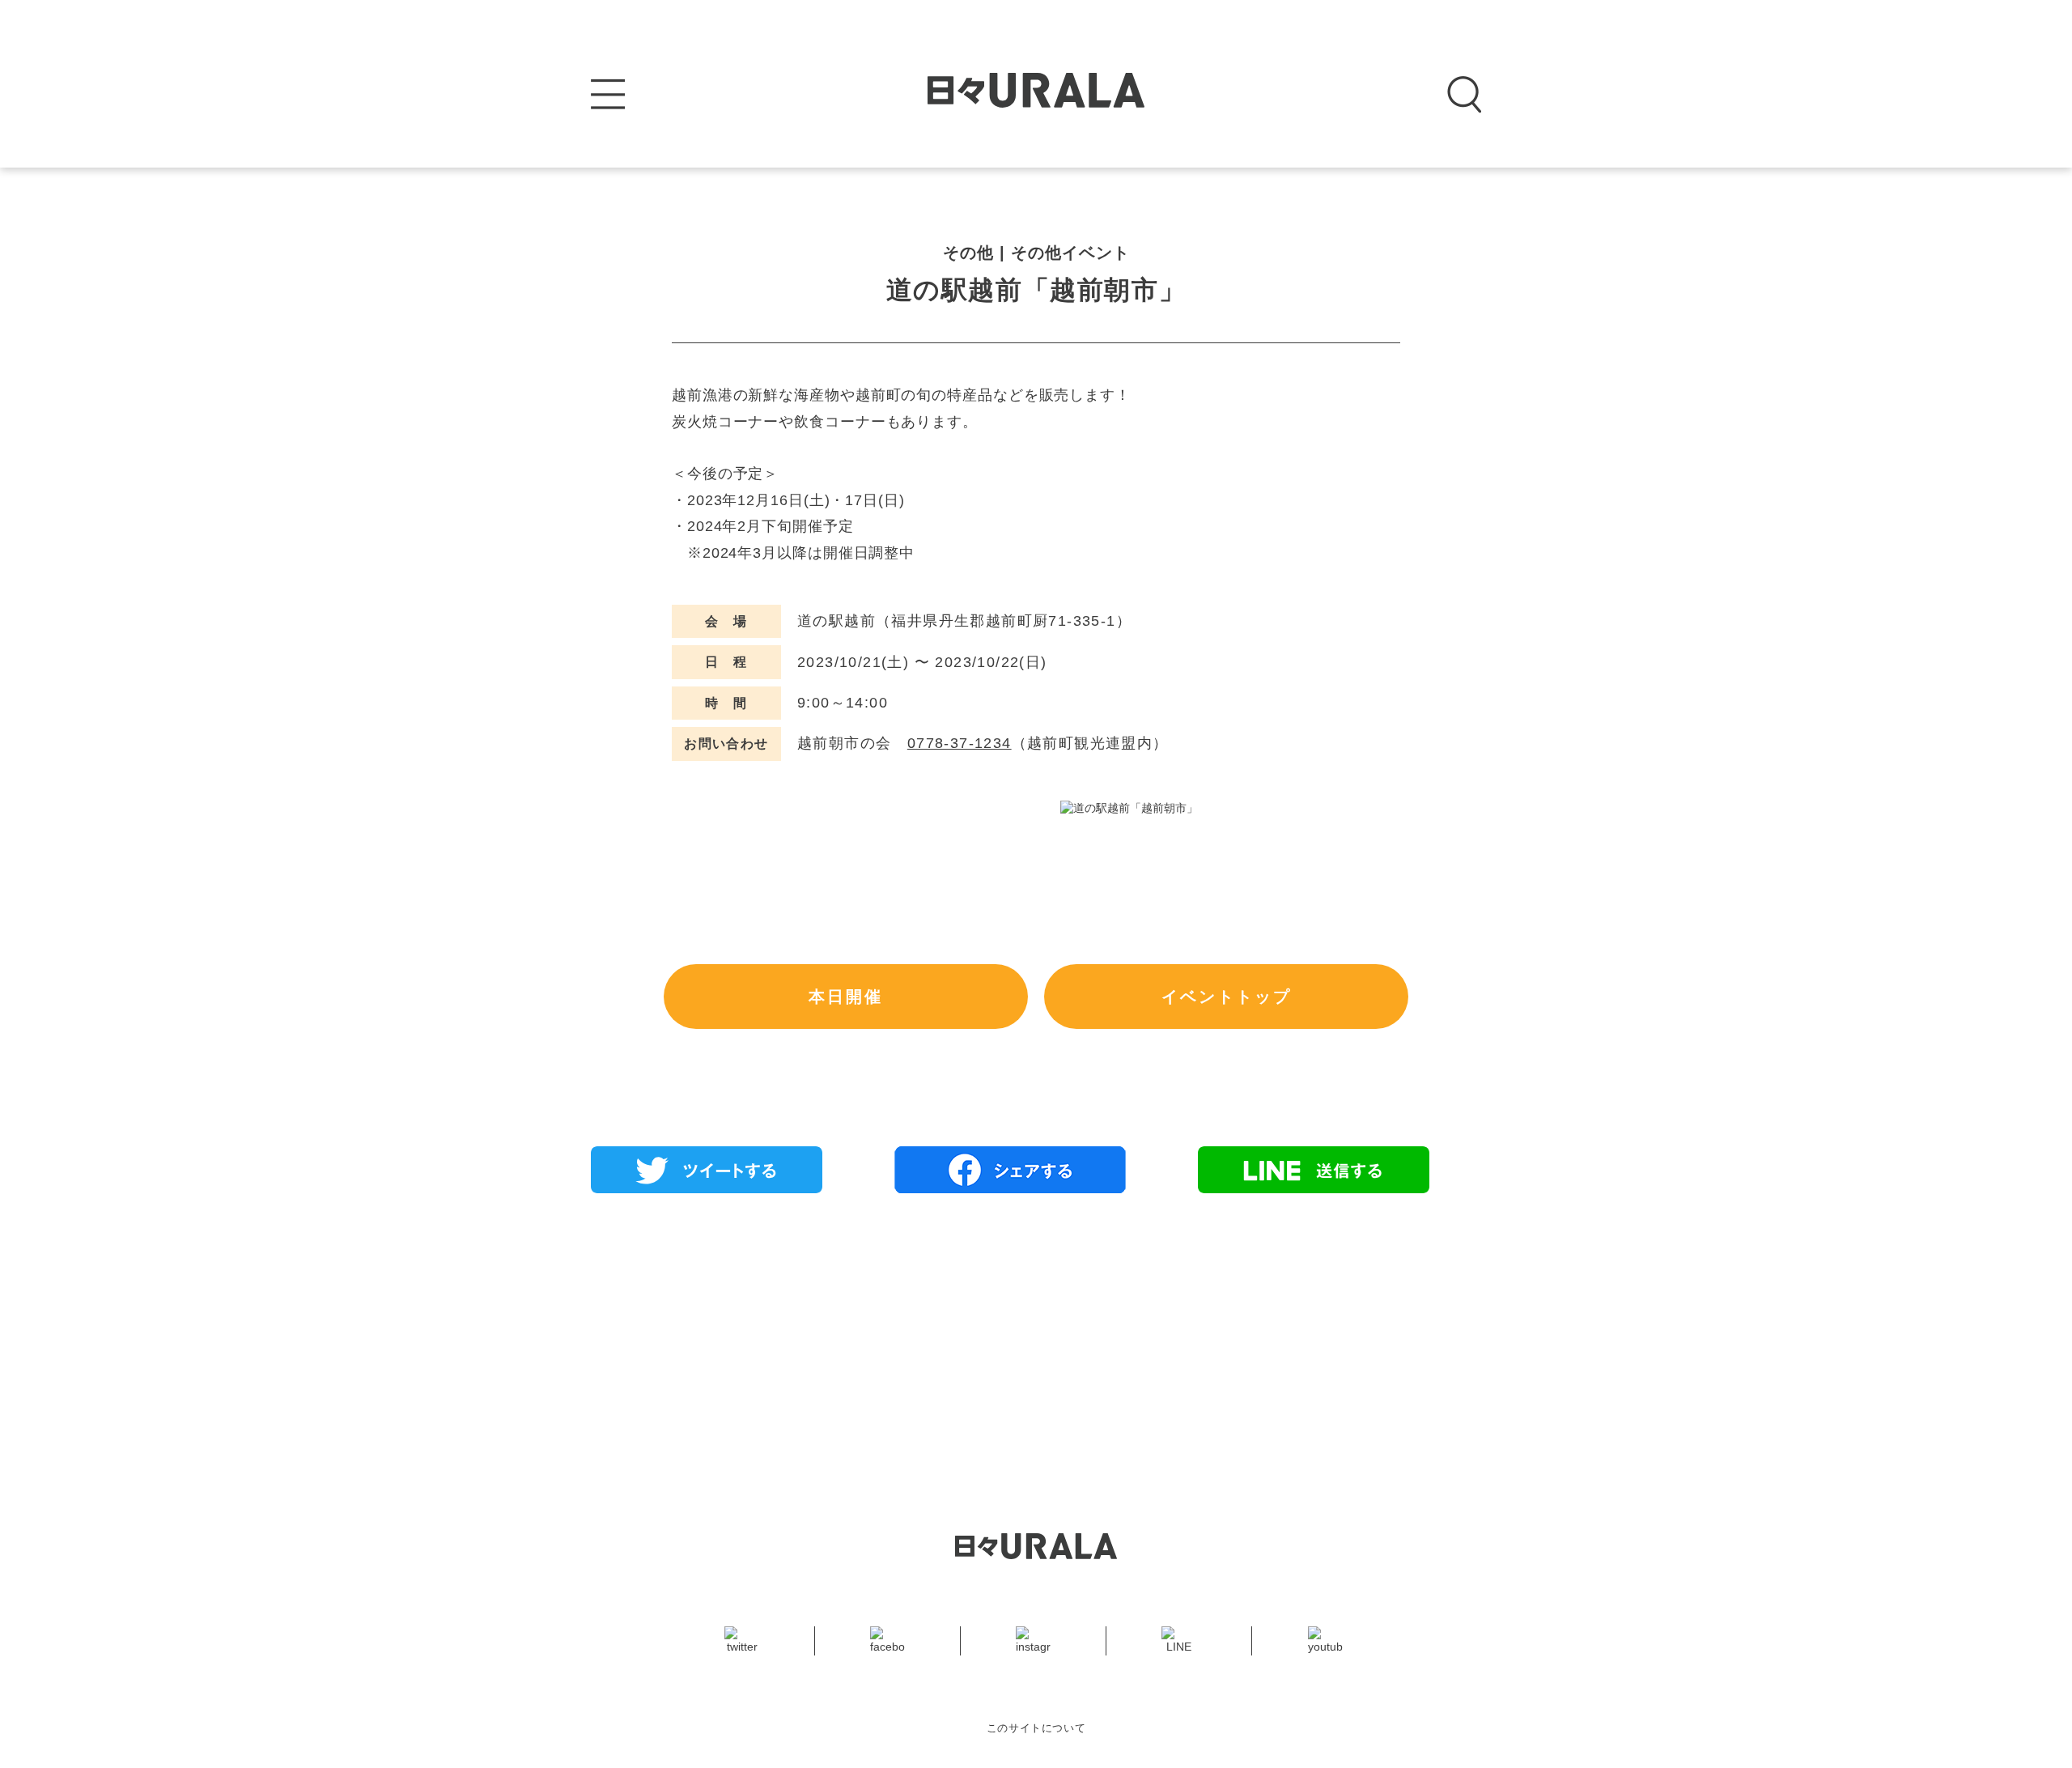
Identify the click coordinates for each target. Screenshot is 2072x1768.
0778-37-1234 (960, 743)
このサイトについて (1036, 1728)
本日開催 (846, 997)
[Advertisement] (1036, 1323)
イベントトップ (1227, 997)
